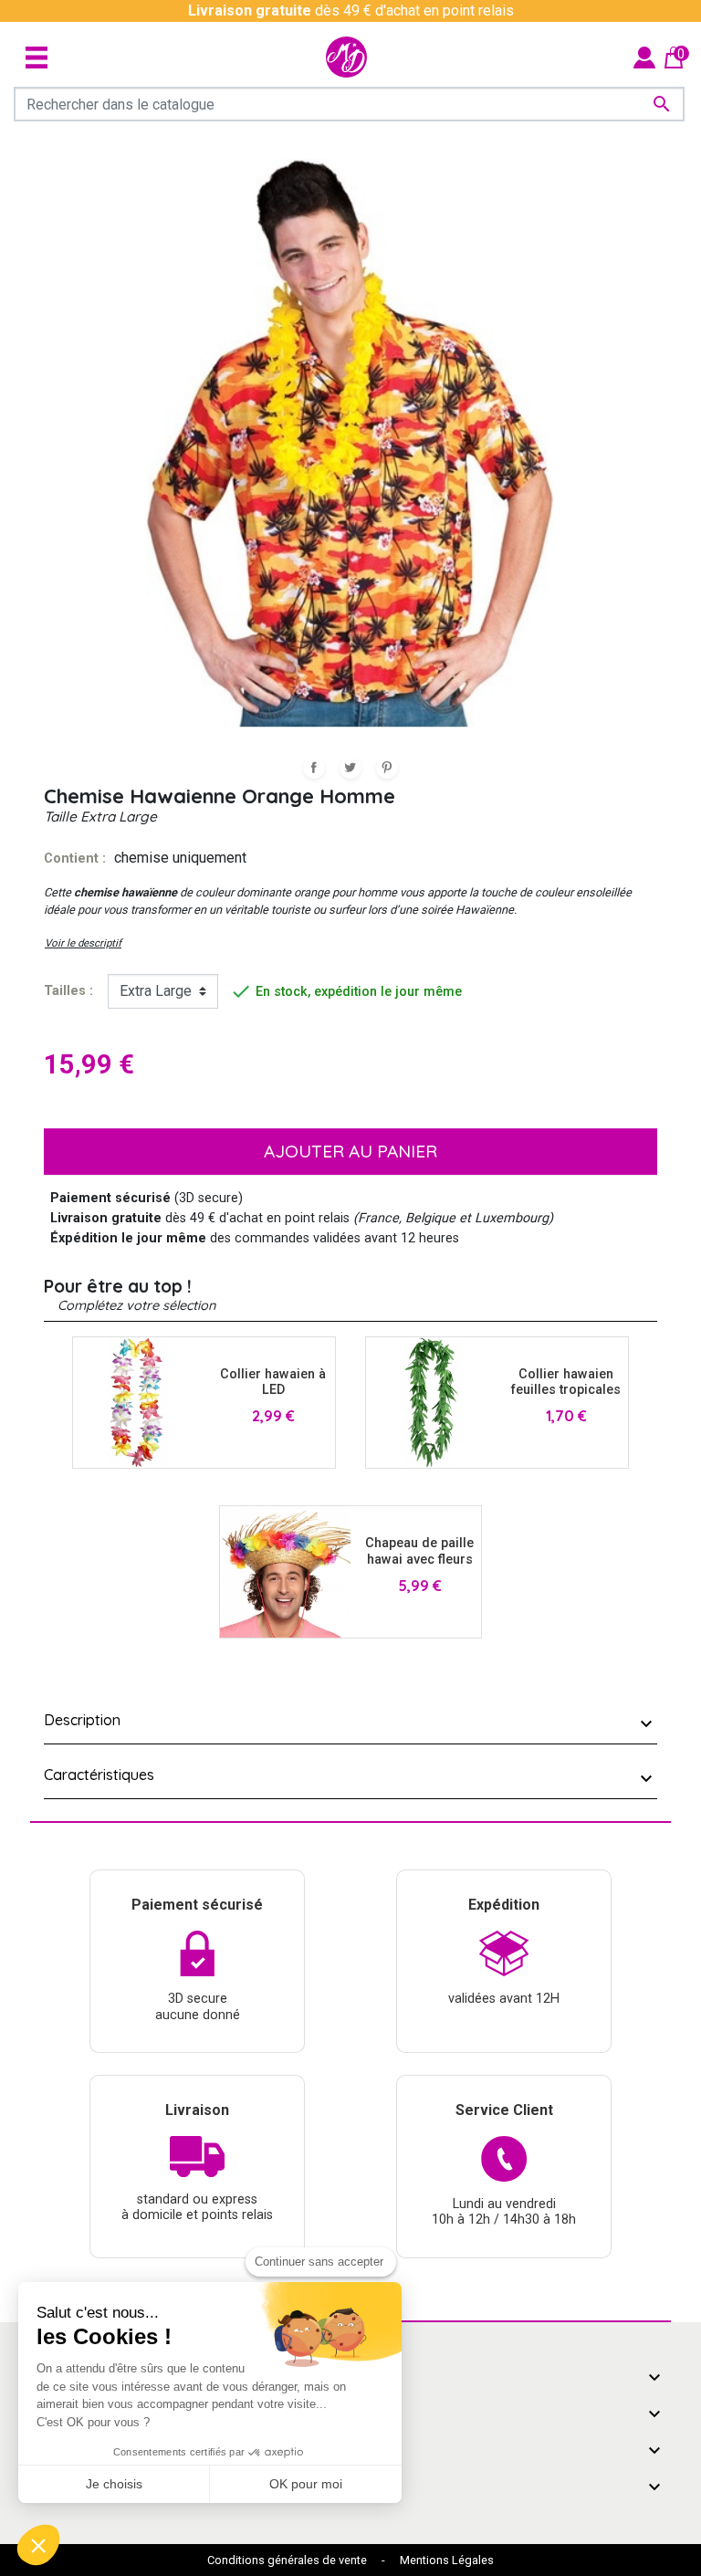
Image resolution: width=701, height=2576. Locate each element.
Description (82, 1720)
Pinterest (387, 768)
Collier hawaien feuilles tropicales (566, 1382)
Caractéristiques (99, 1775)
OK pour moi (306, 2484)
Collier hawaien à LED (273, 1382)
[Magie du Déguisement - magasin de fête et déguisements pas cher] (346, 57)
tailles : (68, 991)
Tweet (350, 768)
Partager (314, 768)
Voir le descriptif (83, 943)
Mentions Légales (447, 2560)
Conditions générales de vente (287, 2560)
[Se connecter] (644, 56)
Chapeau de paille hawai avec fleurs (419, 1551)
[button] (38, 2545)
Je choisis (114, 2484)
